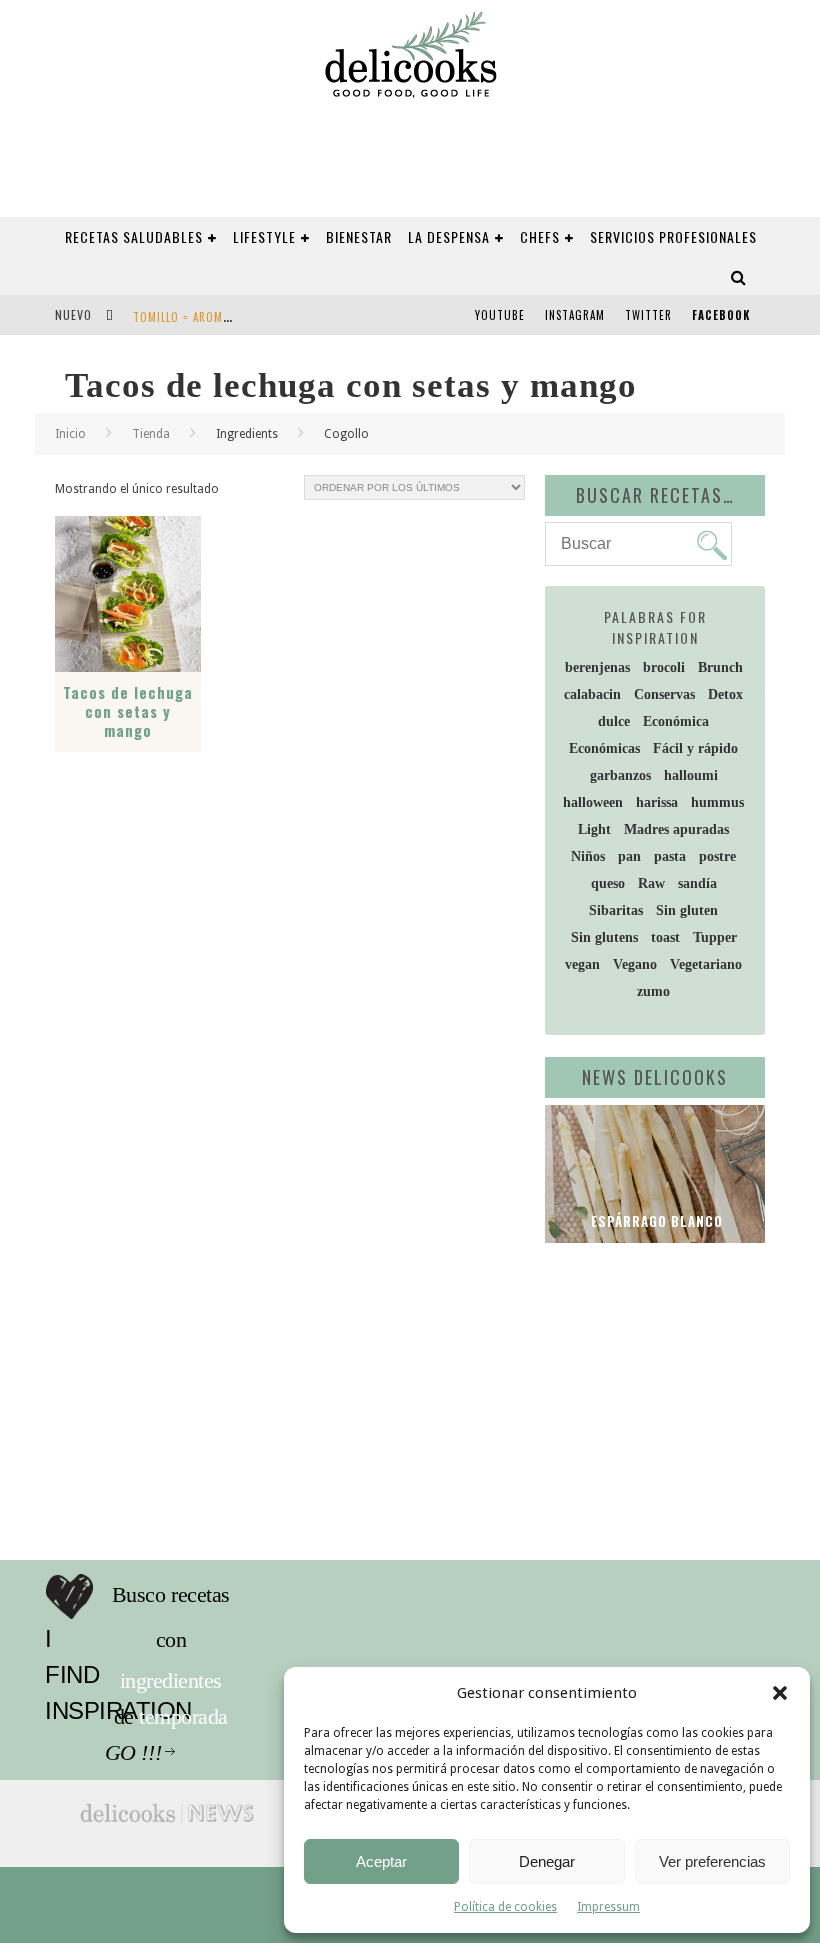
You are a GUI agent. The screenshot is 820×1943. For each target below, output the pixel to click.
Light (594, 829)
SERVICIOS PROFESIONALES (673, 236)
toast (665, 937)
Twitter (648, 315)
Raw (651, 883)
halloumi (691, 775)
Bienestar (359, 236)
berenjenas (597, 667)
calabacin (592, 694)
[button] (780, 1693)
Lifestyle (264, 236)
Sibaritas (616, 910)
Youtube (500, 315)
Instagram (575, 315)
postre (717, 856)
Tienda (151, 434)
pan (629, 856)
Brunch (720, 667)
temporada (209, 1681)
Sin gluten (687, 910)
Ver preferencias (712, 1861)
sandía (697, 883)
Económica (676, 721)
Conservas (664, 694)
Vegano (635, 964)
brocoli (664, 667)
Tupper (715, 937)
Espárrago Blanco (655, 1221)
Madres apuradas (676, 829)
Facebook (721, 315)
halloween (593, 802)
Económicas (604, 748)
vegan (582, 964)
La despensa (449, 236)
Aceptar (381, 1861)
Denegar (547, 1861)
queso (608, 883)
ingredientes (215, 1640)
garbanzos (620, 775)
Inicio (70, 434)
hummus (717, 802)
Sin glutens (604, 937)
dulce (614, 721)
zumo (653, 991)
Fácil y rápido (695, 748)
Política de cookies (505, 1907)
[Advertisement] (682, 1388)
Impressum (608, 1907)
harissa (657, 802)
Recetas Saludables (134, 236)
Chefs (540, 236)
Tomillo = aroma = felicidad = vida (232, 317)
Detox (725, 694)
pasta (670, 856)
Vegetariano (706, 964)
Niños (588, 856)
